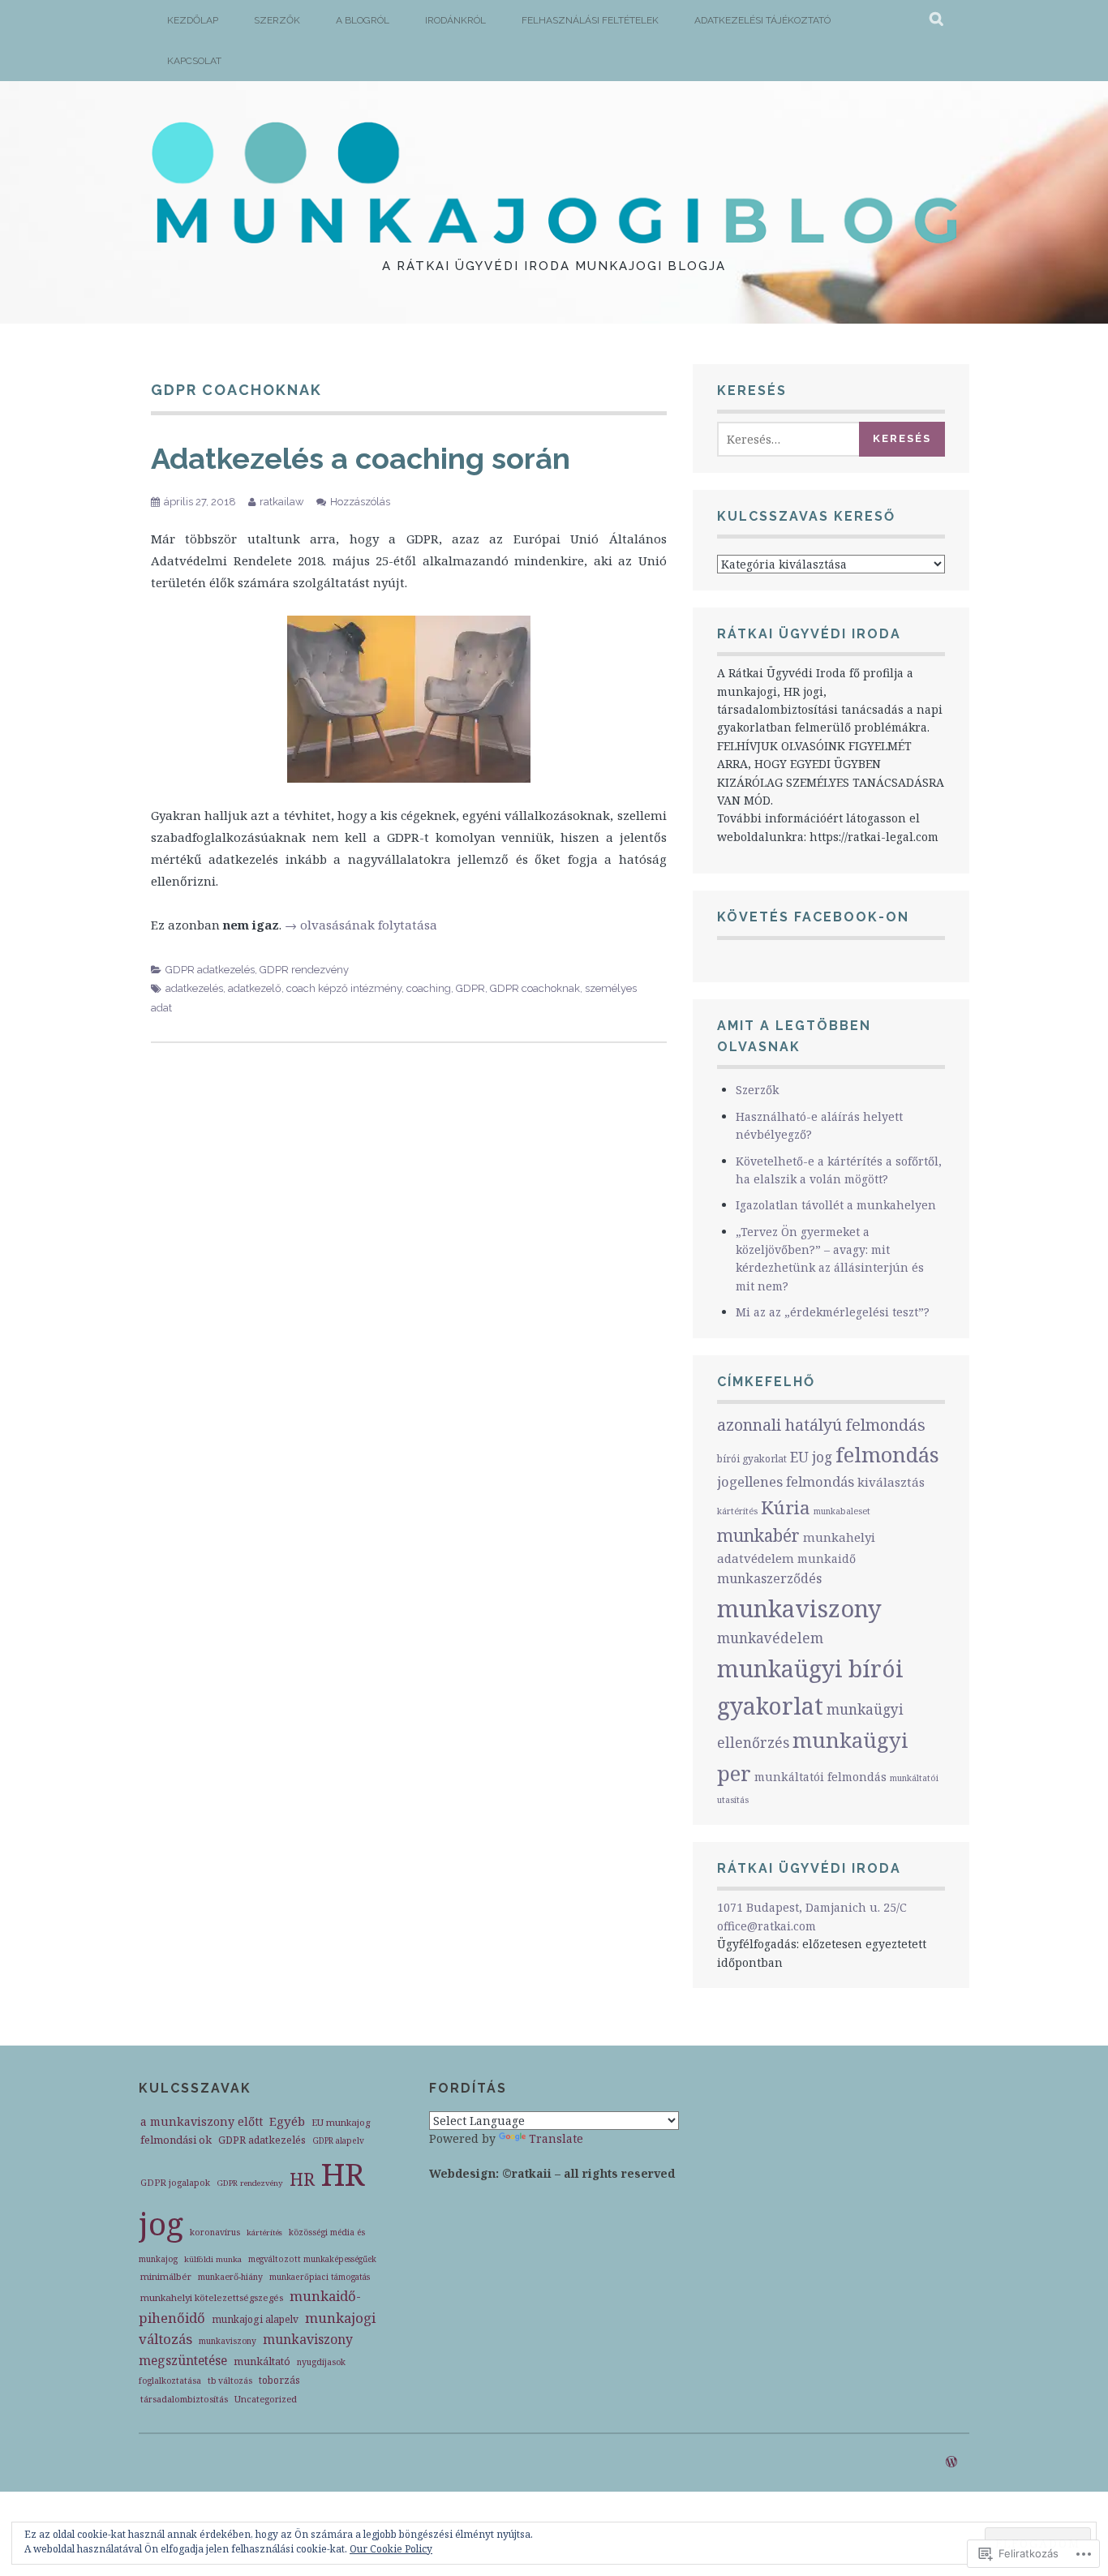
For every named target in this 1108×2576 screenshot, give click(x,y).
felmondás (887, 1455)
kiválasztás (891, 1482)
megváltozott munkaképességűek (312, 2259)
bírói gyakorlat (752, 1459)
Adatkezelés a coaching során (361, 458)
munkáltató (262, 2361)
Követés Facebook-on (813, 917)
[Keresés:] (792, 439)
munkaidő (827, 1558)
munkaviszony (799, 1608)
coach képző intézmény (344, 988)
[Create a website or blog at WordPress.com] (951, 2462)
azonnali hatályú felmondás (821, 1425)
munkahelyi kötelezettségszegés (212, 2297)
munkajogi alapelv (255, 2319)
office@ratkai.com (767, 1926)
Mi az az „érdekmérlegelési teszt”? (833, 1312)
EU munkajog (341, 2122)
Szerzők (277, 20)
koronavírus (215, 2232)
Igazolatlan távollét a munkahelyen (836, 1205)
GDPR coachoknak (535, 988)
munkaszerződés (769, 1578)
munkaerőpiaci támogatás (320, 2277)
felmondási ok (176, 2140)
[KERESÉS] (937, 20)
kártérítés (737, 1511)
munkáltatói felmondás (820, 1777)
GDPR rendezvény (304, 970)
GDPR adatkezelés (210, 970)
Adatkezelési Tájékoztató (762, 20)
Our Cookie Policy (391, 2549)
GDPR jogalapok (175, 2182)
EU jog (811, 1457)
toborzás (279, 2380)
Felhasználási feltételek (590, 20)
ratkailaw (282, 502)
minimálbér (166, 2276)
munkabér (758, 1535)
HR (302, 2179)
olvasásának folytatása (361, 925)
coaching (429, 988)
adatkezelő (255, 988)
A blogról (363, 20)
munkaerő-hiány (230, 2277)
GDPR (470, 988)
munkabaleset (842, 1511)
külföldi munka (213, 2259)
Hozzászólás (360, 502)
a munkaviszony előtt (202, 2121)
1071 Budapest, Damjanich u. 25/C (812, 1907)
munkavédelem (770, 1638)
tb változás (230, 2381)
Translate (556, 2138)
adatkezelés (194, 988)
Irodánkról (455, 20)
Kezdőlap (193, 20)
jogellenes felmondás (786, 1481)
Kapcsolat (194, 61)
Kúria (786, 1507)
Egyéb (287, 2121)
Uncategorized (266, 2399)
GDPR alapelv (338, 2140)
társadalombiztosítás (184, 2399)
